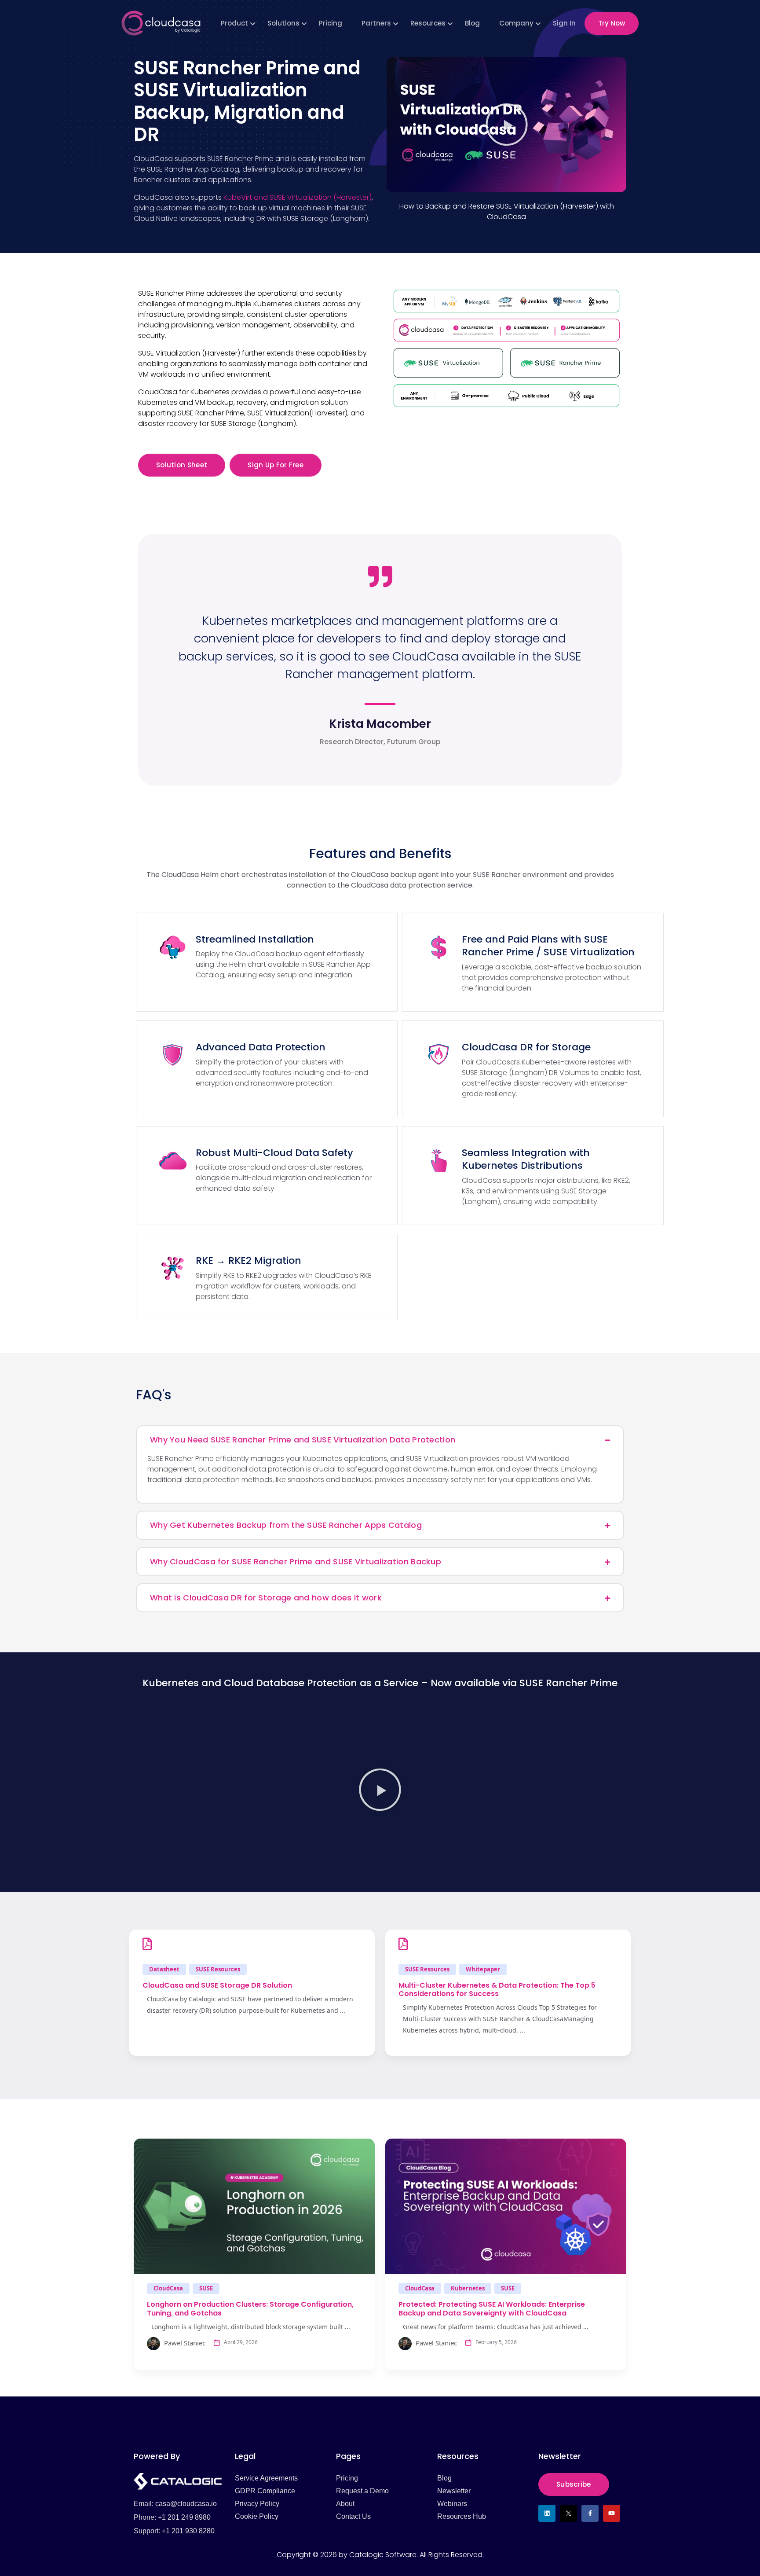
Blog (472, 23)
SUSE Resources (218, 1969)
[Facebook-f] (590, 2513)
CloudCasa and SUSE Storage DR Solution (217, 1985)
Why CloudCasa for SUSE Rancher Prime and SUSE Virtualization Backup (296, 1561)
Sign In (564, 23)
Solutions (283, 23)
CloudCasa (168, 2288)
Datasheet (164, 1969)
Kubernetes (468, 2288)
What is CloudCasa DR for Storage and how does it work (266, 1598)
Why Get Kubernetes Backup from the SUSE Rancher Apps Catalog (286, 1525)
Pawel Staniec (184, 2343)
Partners (376, 23)
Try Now (612, 23)
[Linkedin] (547, 2513)
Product (234, 23)
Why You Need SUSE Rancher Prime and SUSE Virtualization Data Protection (303, 1440)
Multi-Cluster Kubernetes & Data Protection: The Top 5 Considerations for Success (497, 1989)
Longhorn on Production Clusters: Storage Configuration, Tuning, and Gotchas (250, 2308)
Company (516, 23)
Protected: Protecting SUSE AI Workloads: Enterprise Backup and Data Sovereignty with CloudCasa (492, 2308)
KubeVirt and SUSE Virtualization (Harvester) (298, 197)
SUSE (206, 2288)
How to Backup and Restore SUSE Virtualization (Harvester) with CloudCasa (507, 211)
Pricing (331, 23)
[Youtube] (612, 2513)
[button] (507, 125)
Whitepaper (483, 1969)
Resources (428, 23)
